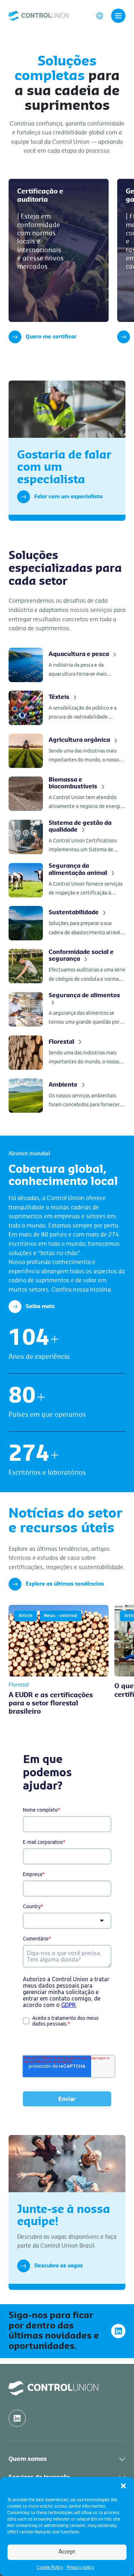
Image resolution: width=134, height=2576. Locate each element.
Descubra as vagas (59, 2266)
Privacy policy (80, 2567)
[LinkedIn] (118, 2331)
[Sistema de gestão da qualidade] (67, 837)
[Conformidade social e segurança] (67, 966)
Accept (67, 2552)
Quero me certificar (51, 337)
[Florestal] (67, 1053)
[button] (123, 2486)
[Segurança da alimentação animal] (67, 880)
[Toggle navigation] (118, 16)
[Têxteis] (67, 708)
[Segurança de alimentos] (67, 1010)
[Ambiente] (67, 1096)
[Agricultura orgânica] (67, 751)
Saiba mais (40, 1307)
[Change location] (100, 15)
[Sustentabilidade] (67, 923)
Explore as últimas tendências (65, 1584)
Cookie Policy (50, 2567)
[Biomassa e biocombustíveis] (67, 794)
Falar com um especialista (68, 497)
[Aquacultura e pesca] (67, 665)
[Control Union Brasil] (39, 15)
